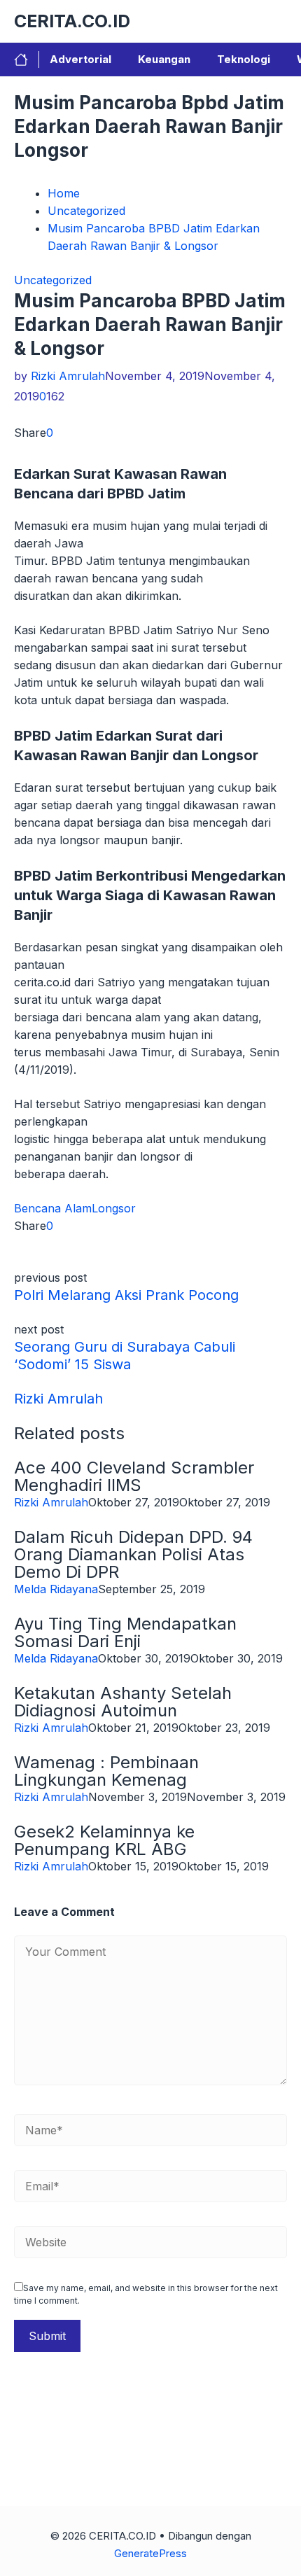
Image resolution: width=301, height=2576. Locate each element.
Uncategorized (53, 280)
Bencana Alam (53, 1208)
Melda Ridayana (56, 1589)
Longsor (114, 1208)
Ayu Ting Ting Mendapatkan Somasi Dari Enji (125, 1632)
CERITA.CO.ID (72, 21)
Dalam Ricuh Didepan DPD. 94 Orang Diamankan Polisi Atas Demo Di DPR (133, 1554)
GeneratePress (150, 2553)
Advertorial (80, 59)
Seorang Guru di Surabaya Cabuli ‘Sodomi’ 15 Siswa (125, 1356)
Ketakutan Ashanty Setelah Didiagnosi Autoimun (123, 1702)
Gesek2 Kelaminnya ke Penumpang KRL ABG (104, 1840)
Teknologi (244, 59)
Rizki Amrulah (68, 376)
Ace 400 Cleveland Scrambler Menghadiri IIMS (134, 1476)
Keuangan (164, 59)
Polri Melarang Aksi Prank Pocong (126, 1295)
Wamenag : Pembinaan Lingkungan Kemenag (106, 1771)
